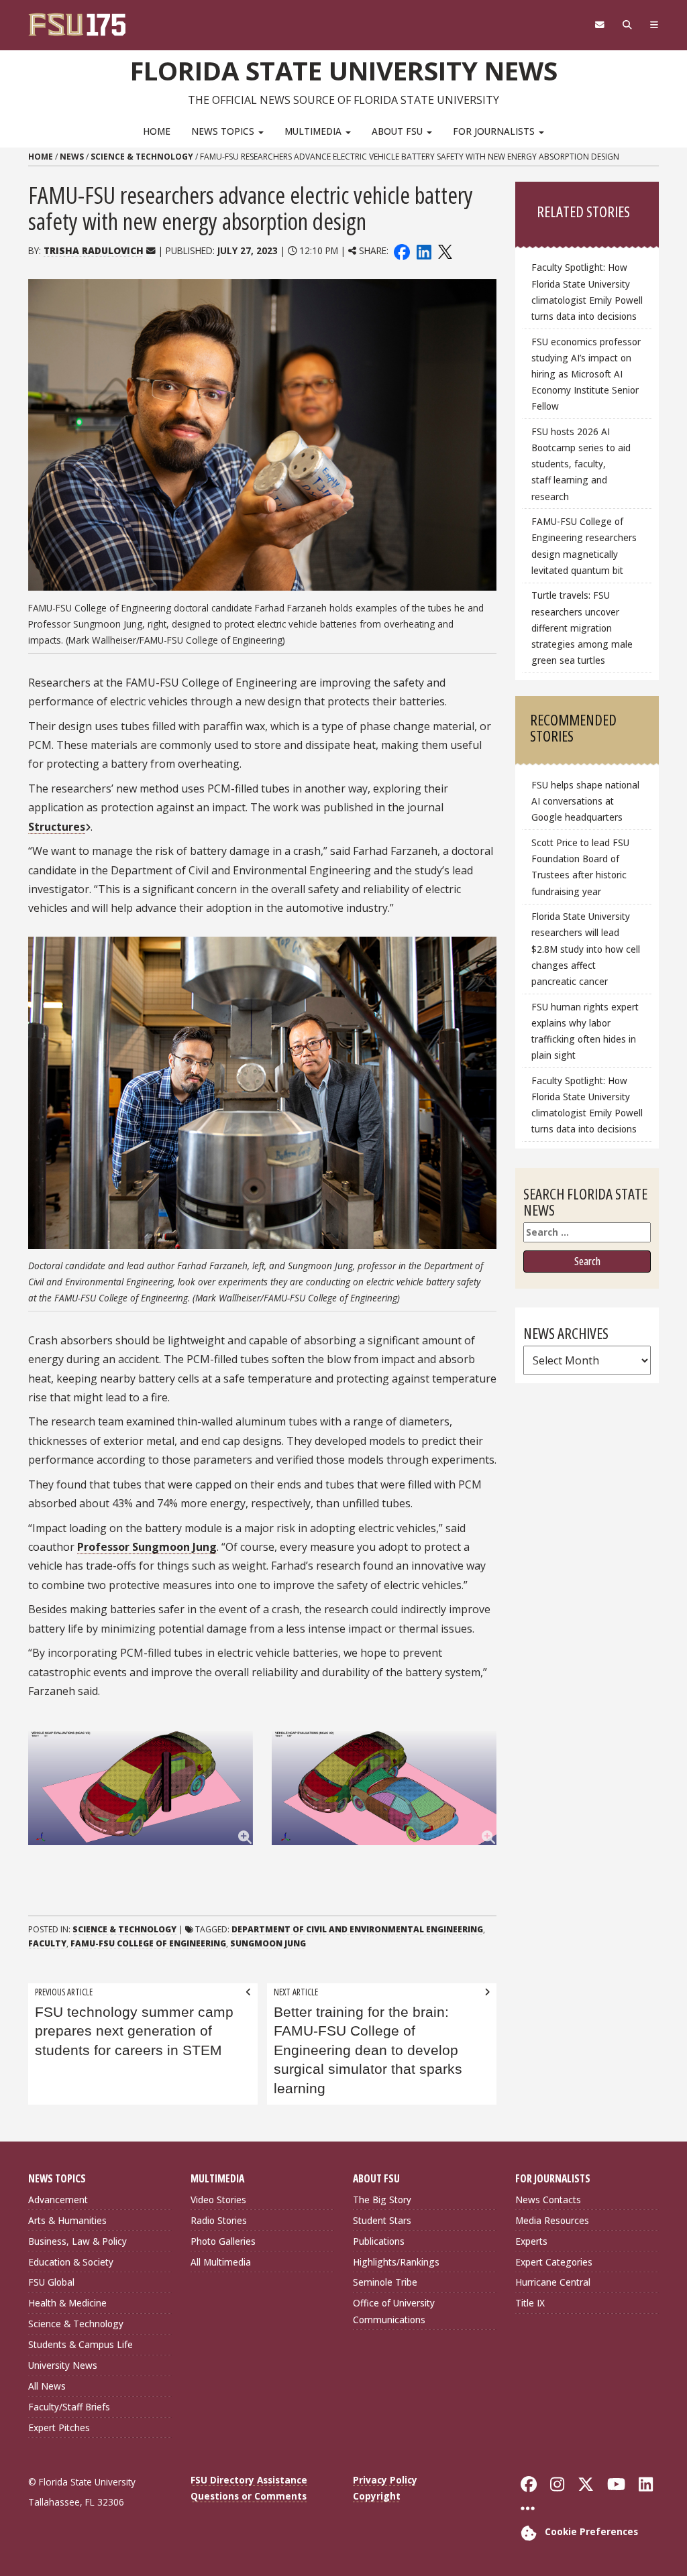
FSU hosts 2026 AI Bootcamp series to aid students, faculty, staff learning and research (581, 464)
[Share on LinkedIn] (423, 250)
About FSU (399, 131)
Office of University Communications (394, 2311)
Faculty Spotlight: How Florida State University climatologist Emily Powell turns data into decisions (587, 291)
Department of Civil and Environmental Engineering (357, 1929)
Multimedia (314, 131)
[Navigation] (654, 25)
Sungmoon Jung (268, 1943)
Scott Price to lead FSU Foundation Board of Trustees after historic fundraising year (580, 867)
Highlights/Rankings (396, 2262)
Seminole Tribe (385, 2282)
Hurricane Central (553, 2282)
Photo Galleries (223, 2241)
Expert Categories (554, 2262)
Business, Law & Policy (77, 2241)
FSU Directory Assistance (249, 2480)
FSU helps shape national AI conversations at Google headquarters (585, 801)
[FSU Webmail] (599, 25)
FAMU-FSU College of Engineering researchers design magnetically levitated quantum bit (584, 545)
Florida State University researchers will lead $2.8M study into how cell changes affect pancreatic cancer (586, 949)
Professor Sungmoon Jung (147, 1547)
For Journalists (495, 131)
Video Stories (218, 2200)
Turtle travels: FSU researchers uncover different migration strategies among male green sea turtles (582, 628)
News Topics (224, 131)
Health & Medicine (67, 2303)
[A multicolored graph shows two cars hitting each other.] (384, 1788)
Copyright (377, 2496)
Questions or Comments (249, 2496)
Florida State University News (344, 70)
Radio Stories (219, 2220)
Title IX (530, 2303)
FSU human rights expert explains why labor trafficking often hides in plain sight (585, 1031)
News (72, 157)
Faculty (47, 1943)
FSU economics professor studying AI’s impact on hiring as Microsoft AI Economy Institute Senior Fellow (586, 374)
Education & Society (71, 2262)
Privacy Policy (385, 2480)
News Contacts (548, 2200)
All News (47, 2386)
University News (63, 2365)
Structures (57, 827)
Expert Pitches (59, 2427)
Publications (379, 2241)
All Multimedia (221, 2262)
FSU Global (51, 2282)
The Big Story (382, 2200)
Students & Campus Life (81, 2344)
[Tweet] (444, 250)
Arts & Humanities (67, 2220)
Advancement (58, 2200)
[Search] (627, 25)
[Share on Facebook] (402, 250)
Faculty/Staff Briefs (69, 2407)
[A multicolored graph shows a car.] (141, 1788)
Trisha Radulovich (94, 250)
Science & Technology (142, 157)
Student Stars (382, 2220)
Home (157, 131)
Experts (531, 2241)
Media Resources (552, 2220)
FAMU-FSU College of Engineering (148, 1943)
